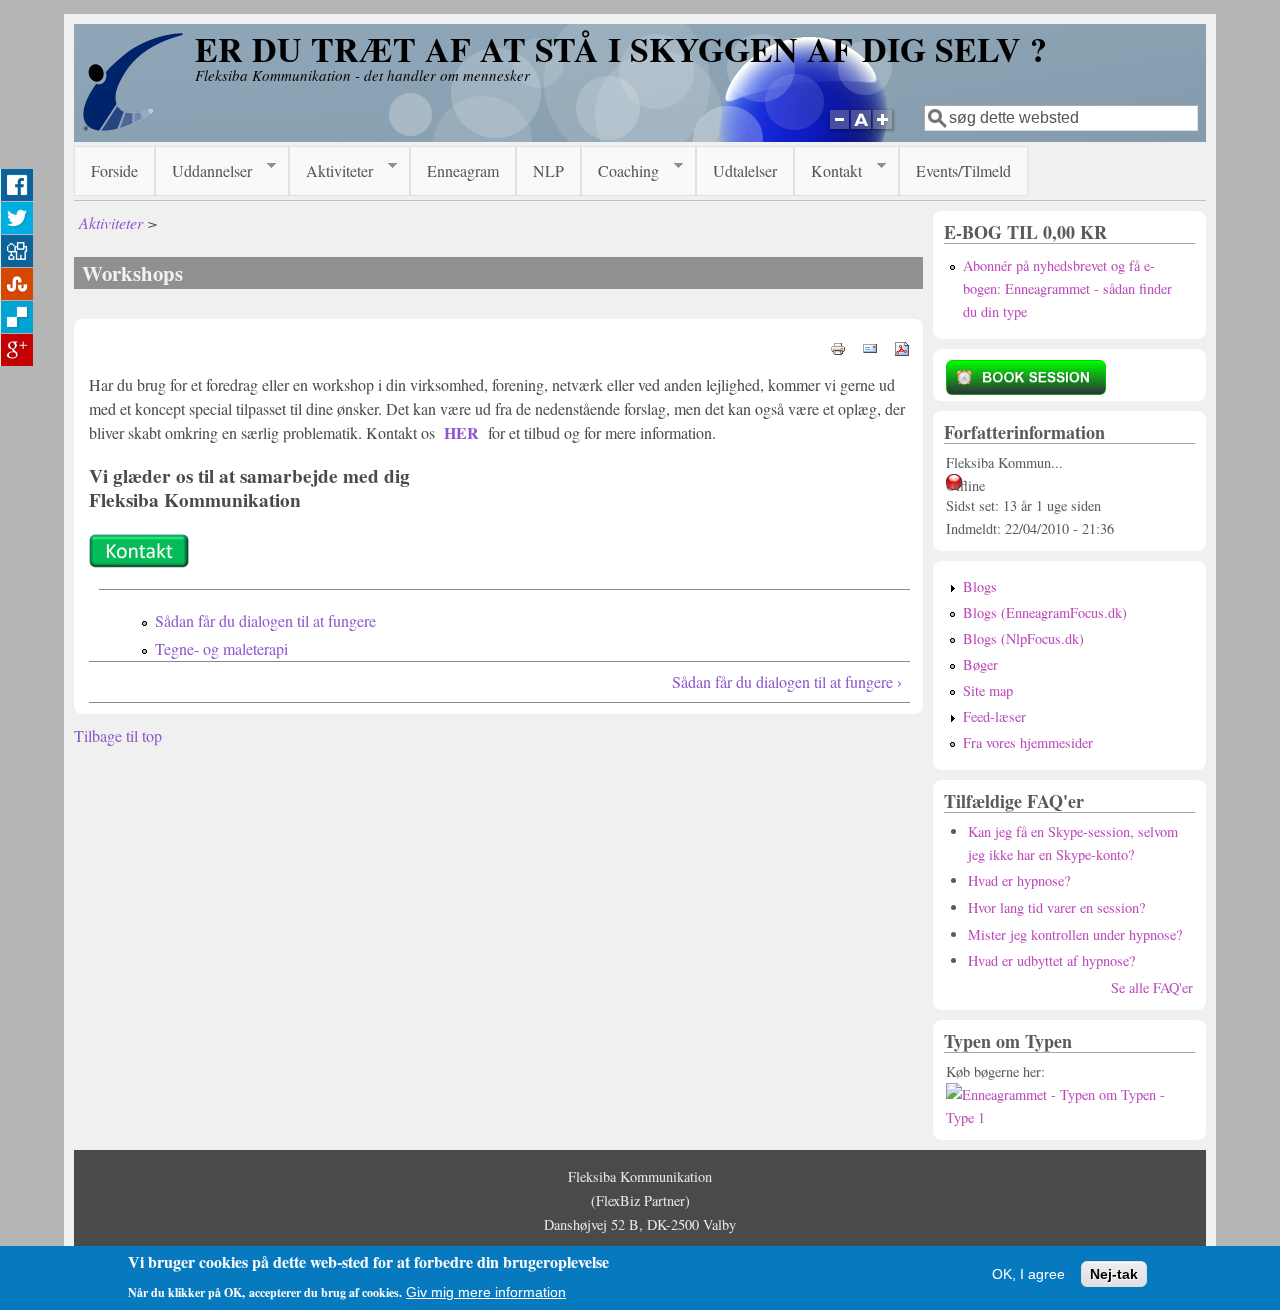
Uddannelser (203, 171)
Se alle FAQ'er (1152, 987)
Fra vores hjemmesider (1028, 742)
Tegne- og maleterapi (221, 648)
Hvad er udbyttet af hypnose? (1051, 960)
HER (461, 432)
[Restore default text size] (861, 131)
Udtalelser (745, 170)
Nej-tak (1114, 1273)
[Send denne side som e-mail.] (870, 346)
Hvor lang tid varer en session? (1056, 907)
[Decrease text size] (839, 131)
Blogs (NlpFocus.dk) (1023, 638)
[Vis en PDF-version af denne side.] (902, 346)
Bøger (980, 664)
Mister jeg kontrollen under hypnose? (1075, 934)
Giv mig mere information (486, 1291)
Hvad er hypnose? (1019, 880)
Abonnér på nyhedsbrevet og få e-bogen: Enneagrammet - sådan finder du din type (1067, 288)
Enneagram (463, 170)
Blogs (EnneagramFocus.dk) (1045, 612)
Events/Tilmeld (963, 170)
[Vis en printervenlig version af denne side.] (838, 346)
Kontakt (828, 171)
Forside (114, 170)
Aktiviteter (331, 171)
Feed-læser (994, 716)
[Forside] (133, 125)
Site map (988, 690)
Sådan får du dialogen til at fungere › (787, 681)
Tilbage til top (118, 735)
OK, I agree (1028, 1273)
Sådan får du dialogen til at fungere (265, 620)
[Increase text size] (884, 131)
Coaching (620, 171)
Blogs (980, 586)
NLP (548, 170)
